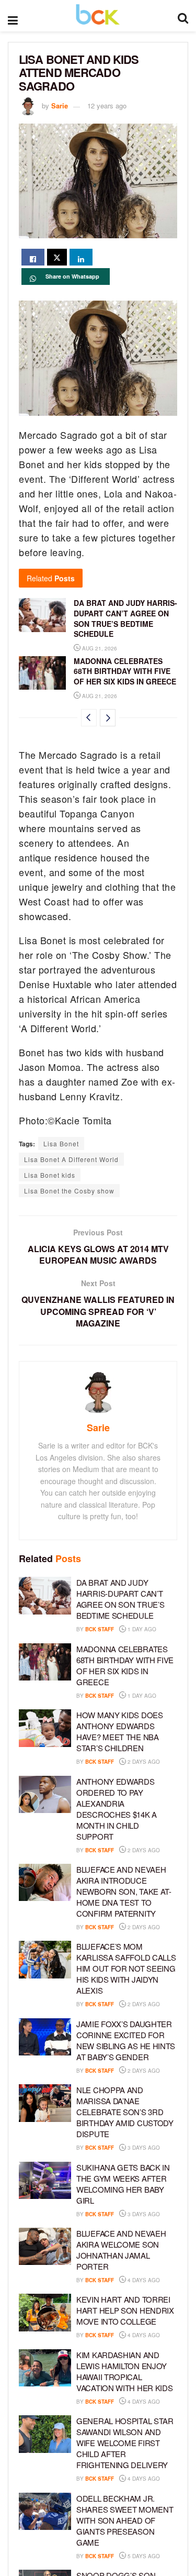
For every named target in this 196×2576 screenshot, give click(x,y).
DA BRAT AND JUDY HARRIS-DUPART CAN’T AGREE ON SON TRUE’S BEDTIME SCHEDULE (125, 618)
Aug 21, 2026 (99, 648)
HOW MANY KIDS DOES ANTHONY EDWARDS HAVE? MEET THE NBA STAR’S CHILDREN (120, 1731)
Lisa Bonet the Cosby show (69, 1191)
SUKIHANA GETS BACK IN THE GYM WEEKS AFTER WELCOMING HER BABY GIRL (123, 2184)
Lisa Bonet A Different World (71, 1159)
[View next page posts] (108, 718)
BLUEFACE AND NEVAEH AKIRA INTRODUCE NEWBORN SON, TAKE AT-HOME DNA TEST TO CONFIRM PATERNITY (124, 1891)
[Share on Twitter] (57, 257)
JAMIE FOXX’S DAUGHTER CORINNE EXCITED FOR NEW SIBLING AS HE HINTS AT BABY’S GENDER (126, 2040)
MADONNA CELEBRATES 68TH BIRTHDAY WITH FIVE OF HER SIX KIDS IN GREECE (125, 671)
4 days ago (143, 2280)
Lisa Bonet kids (50, 1175)
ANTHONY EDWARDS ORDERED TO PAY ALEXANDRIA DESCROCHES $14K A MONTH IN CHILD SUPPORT (117, 1809)
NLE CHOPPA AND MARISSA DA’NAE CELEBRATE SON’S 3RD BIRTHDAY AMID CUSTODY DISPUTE (125, 2112)
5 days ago (143, 2556)
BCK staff (100, 1629)
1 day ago (141, 1629)
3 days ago (143, 2148)
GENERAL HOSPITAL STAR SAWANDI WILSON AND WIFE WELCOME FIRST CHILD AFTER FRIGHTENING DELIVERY (125, 2443)
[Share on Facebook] (33, 257)
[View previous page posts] (89, 718)
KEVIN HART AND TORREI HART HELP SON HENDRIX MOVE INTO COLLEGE (125, 2310)
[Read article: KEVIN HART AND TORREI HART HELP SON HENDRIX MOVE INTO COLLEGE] (45, 2313)
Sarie (60, 106)
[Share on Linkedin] (81, 257)
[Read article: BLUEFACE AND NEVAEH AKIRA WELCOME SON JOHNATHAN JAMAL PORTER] (45, 2247)
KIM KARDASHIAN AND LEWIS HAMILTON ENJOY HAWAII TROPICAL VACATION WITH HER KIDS (124, 2371)
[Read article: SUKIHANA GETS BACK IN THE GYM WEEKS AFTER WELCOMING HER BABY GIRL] (45, 2181)
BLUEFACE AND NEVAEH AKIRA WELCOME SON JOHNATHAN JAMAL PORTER (121, 2250)
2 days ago (143, 1762)
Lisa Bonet (61, 1143)
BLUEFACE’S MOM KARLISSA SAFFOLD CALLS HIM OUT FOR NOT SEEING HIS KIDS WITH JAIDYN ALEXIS (126, 1968)
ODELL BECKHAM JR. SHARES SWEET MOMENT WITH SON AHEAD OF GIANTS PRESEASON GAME (125, 2520)
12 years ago (107, 106)
